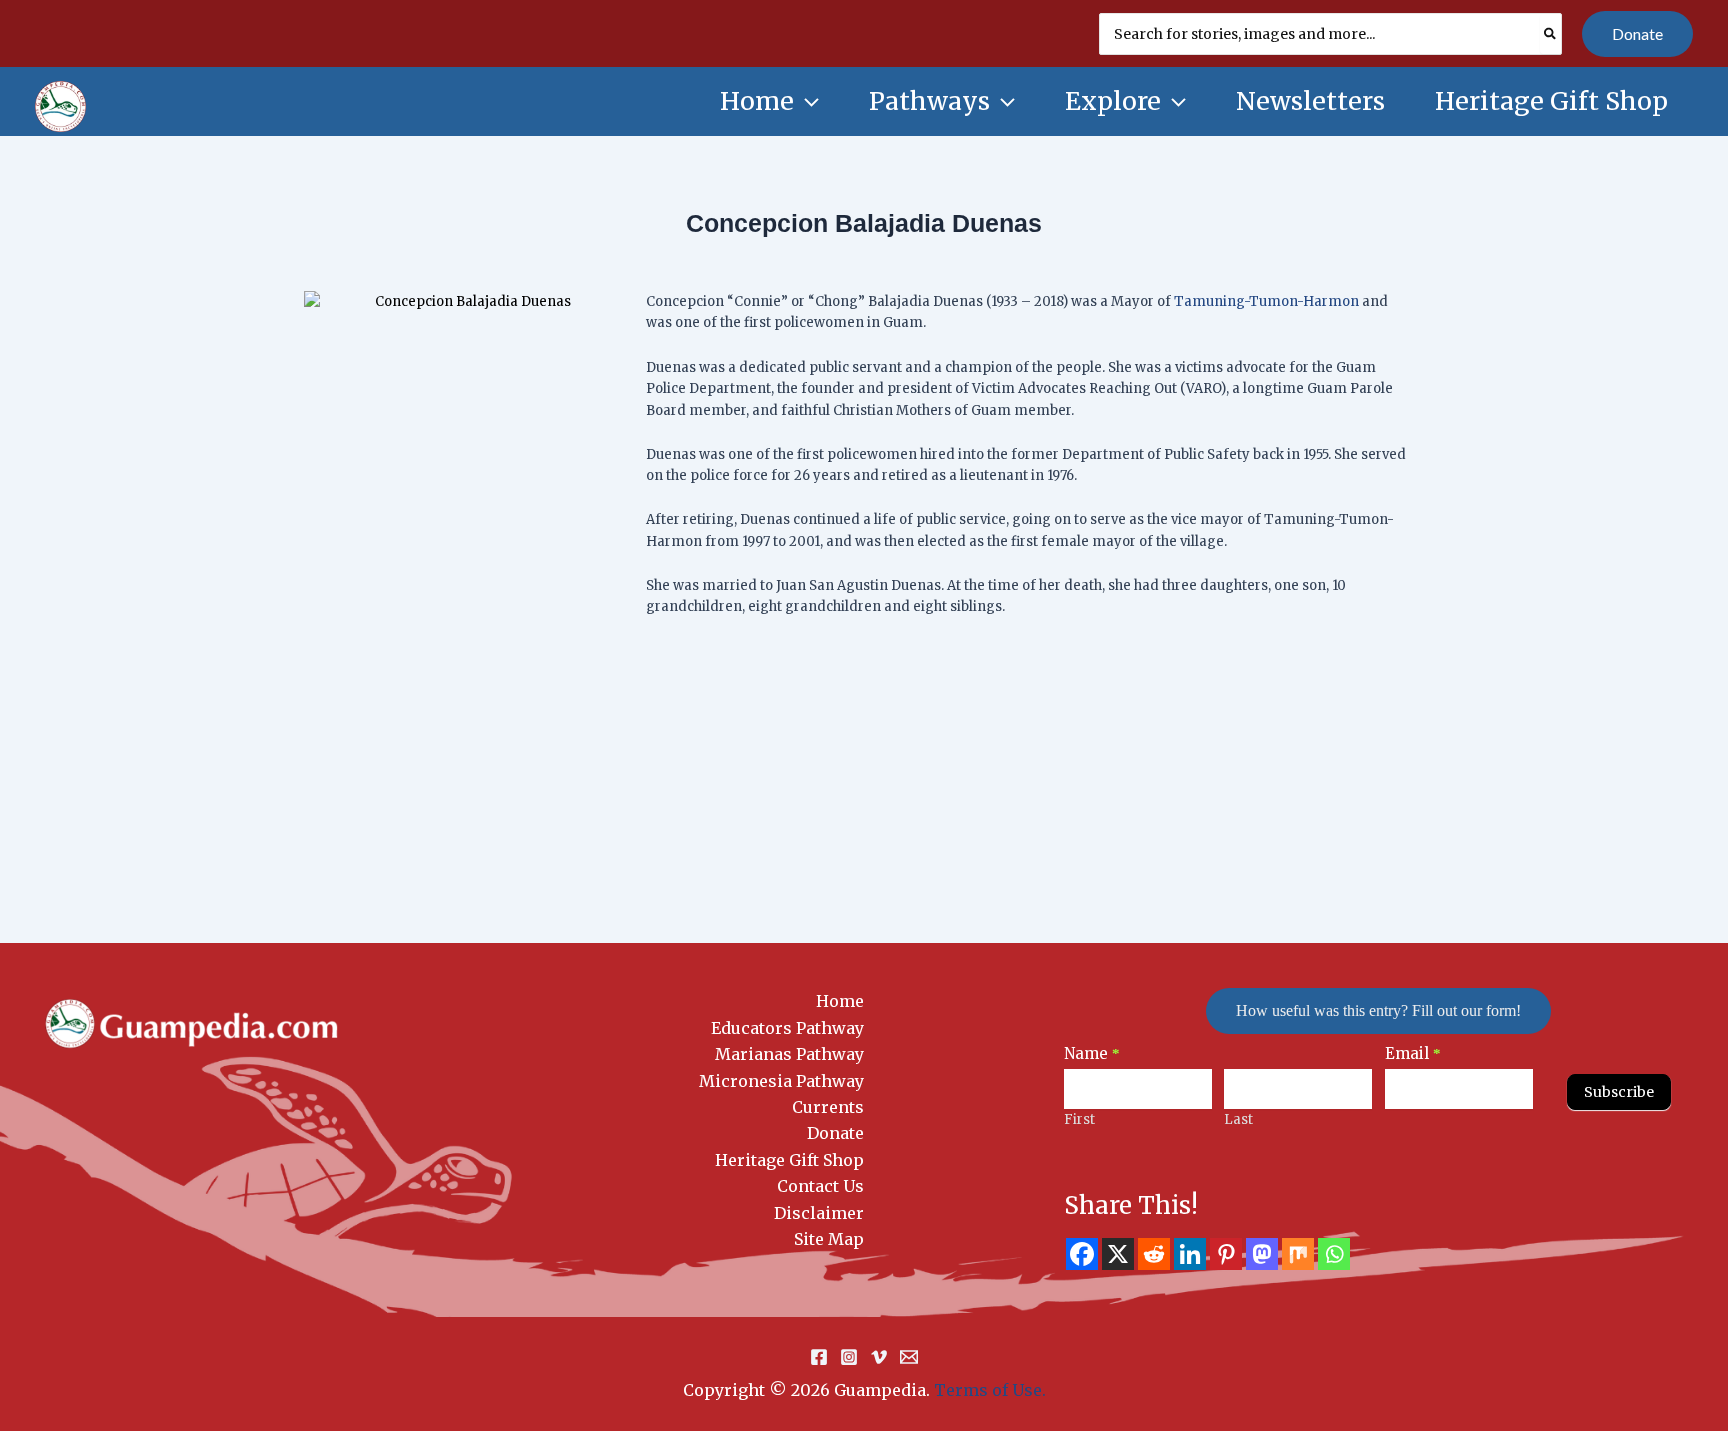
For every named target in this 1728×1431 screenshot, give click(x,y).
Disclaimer (819, 1213)
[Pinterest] (1226, 1254)
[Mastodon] (1262, 1254)
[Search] (1551, 34)
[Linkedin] (1190, 1254)
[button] (1637, 34)
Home (840, 1001)
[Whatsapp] (1334, 1254)
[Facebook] (1082, 1254)
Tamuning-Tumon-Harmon (1266, 301)
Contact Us (820, 1186)
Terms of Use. (990, 1390)
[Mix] (1298, 1254)
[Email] (909, 1357)
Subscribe (1619, 1092)
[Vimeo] (879, 1357)
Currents (828, 1107)
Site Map (829, 1239)
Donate (835, 1133)
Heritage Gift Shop (789, 1160)
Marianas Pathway (789, 1054)
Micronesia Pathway (781, 1081)
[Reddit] (1154, 1254)
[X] (1118, 1254)
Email (1413, 1053)
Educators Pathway (787, 1028)
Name (1092, 1053)
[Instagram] (849, 1357)
